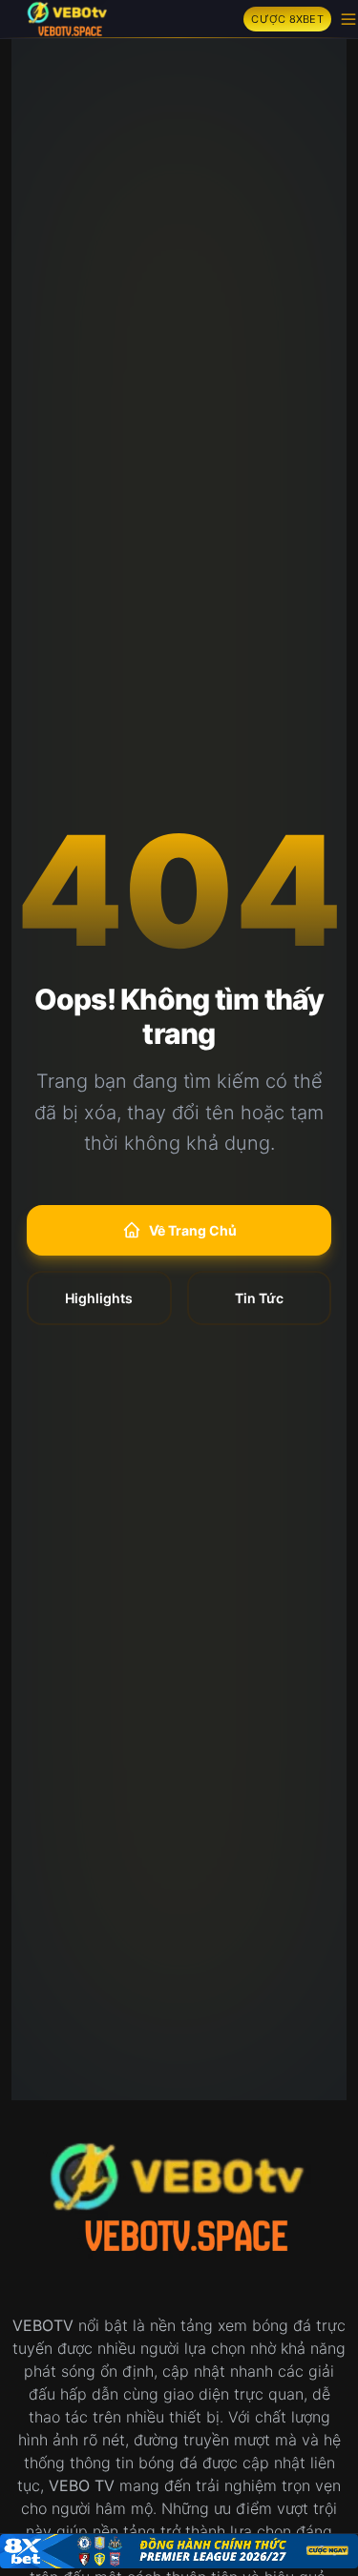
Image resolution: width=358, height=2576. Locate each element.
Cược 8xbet (287, 19)
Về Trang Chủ (193, 1230)
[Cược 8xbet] (179, 2551)
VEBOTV (43, 2325)
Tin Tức (259, 1298)
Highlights (99, 1298)
